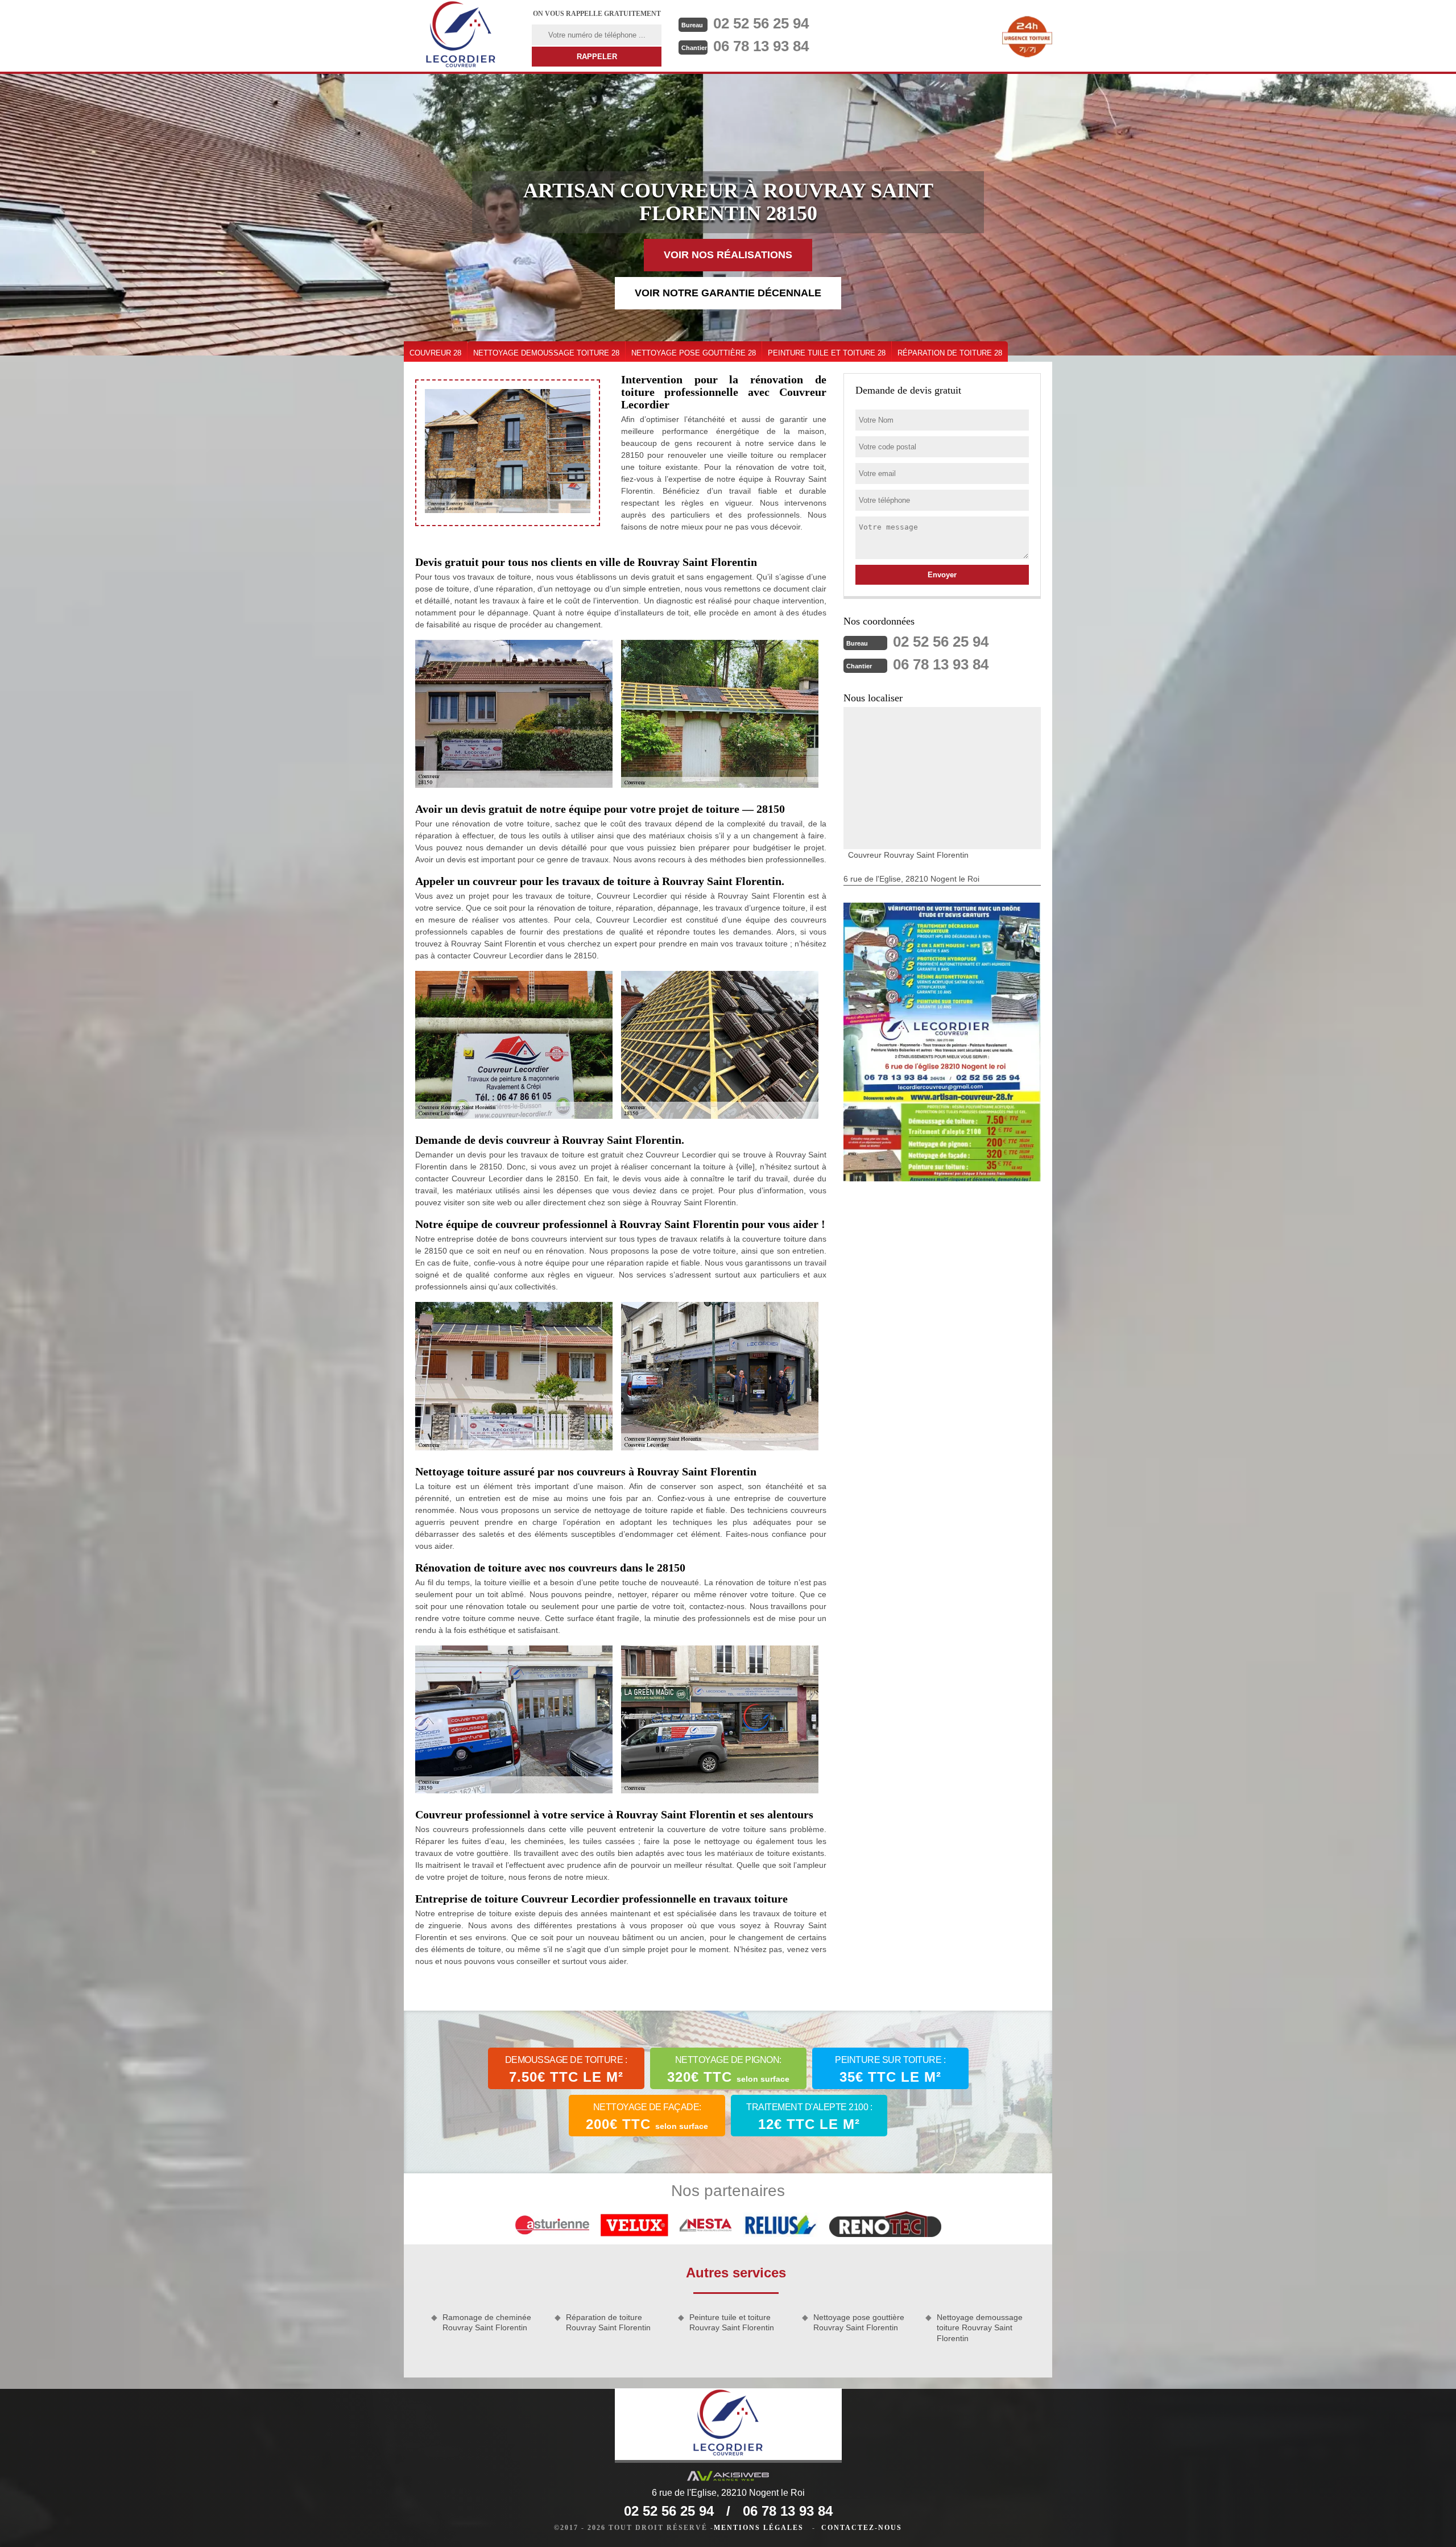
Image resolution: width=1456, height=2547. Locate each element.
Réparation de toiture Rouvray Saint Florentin (608, 2322)
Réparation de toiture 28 (950, 353)
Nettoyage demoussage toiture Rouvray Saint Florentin (980, 2327)
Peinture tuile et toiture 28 (827, 353)
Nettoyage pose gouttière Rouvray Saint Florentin (859, 2322)
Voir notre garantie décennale (728, 293)
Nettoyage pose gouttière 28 (694, 353)
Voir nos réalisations (728, 255)
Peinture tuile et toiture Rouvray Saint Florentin (732, 2322)
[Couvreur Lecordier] (461, 36)
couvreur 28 (435, 353)
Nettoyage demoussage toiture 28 (546, 353)
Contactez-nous (862, 2528)
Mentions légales (759, 2528)
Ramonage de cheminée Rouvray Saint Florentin (487, 2322)
